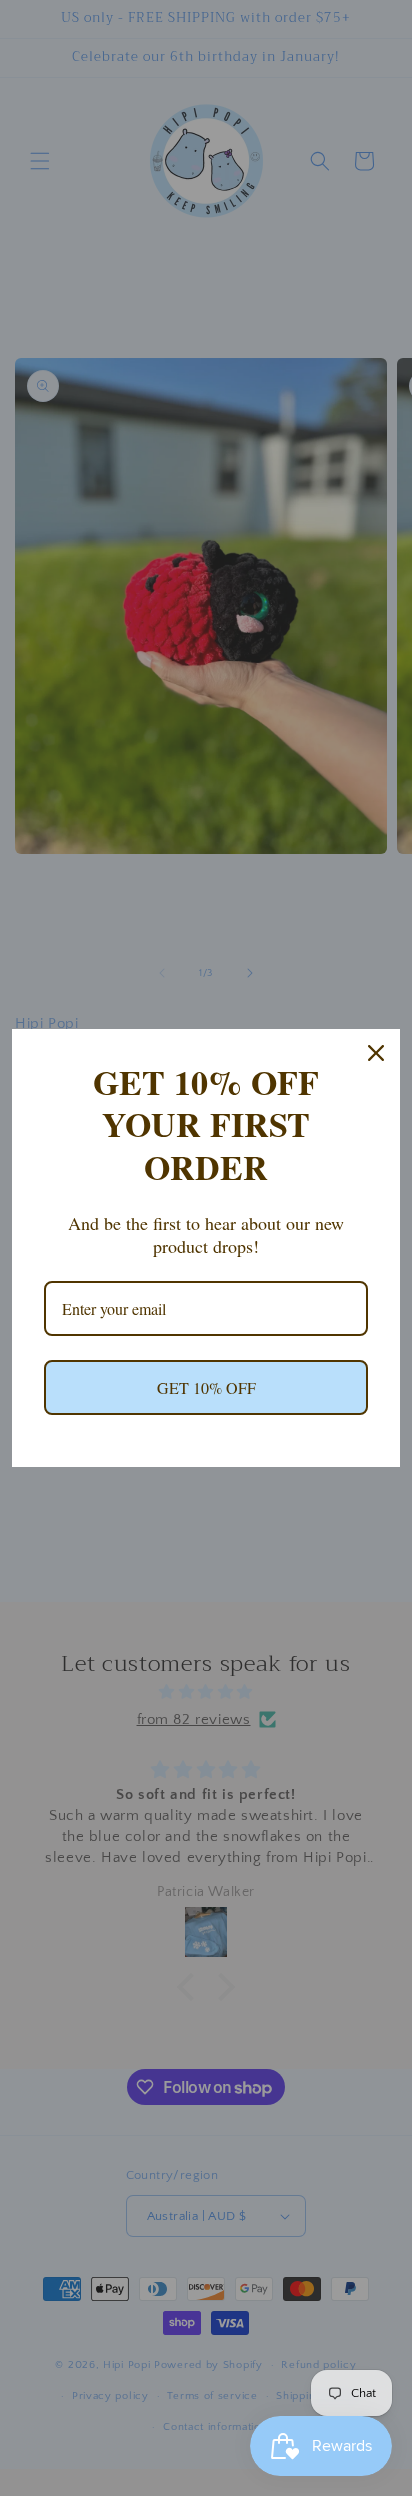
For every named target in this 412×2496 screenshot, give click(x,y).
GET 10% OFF (206, 1387)
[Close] (376, 1053)
